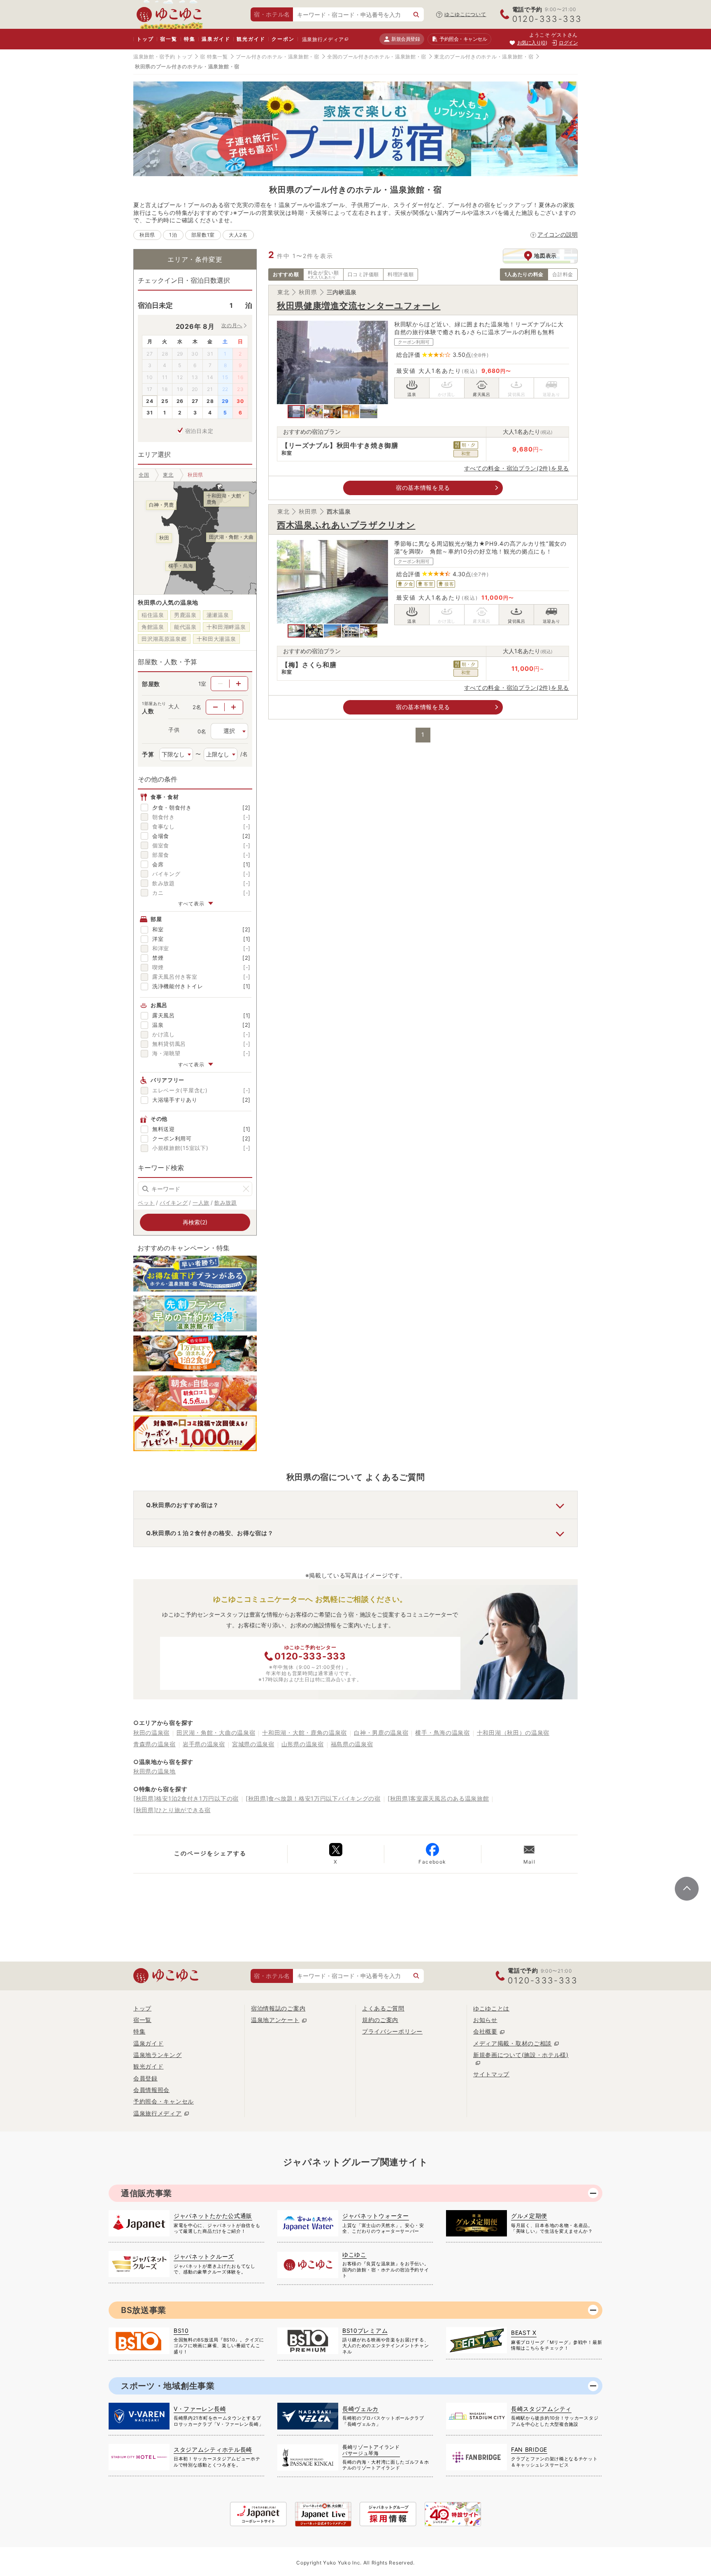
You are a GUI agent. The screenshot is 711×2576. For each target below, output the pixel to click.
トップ (145, 39)
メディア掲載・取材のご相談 (512, 2043)
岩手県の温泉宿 (204, 1744)
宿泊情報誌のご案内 (278, 2008)
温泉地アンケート (275, 2020)
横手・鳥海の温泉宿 (442, 1732)
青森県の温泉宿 (155, 1744)
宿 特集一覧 (214, 57)
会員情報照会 (151, 2090)
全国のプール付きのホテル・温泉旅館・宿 (377, 57)
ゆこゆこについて (465, 14)
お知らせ (485, 2020)
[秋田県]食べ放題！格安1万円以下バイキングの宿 (313, 1798)
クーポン (283, 39)
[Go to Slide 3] (332, 412)
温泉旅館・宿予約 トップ (163, 57)
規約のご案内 (380, 2020)
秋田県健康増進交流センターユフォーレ (359, 306)
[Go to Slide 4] (351, 412)
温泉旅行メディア (323, 39)
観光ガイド (251, 39)
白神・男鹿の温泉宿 (381, 1732)
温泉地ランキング (158, 2055)
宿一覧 (168, 39)
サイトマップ (491, 2074)
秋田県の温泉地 (155, 1771)
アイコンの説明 (558, 234)
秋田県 (308, 292)
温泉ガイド (216, 39)
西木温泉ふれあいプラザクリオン (346, 525)
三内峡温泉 (342, 292)
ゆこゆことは (491, 2008)
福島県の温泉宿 (352, 1744)
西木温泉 (339, 511)
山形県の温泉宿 (303, 1744)
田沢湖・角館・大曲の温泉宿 (216, 1732)
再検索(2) (195, 1222)
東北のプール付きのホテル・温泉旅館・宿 (484, 57)
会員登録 (145, 2078)
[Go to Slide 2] (314, 412)
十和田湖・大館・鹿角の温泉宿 (304, 1732)
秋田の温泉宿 (151, 1732)
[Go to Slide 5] (369, 412)
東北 (283, 292)
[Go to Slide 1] (296, 412)
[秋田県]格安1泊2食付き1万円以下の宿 (186, 1798)
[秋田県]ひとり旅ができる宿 (172, 1810)
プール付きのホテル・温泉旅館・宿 (278, 57)
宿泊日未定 (199, 431)
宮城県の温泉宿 (253, 1744)
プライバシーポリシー (392, 2031)
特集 (190, 39)
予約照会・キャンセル (164, 2101)
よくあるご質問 (383, 2008)
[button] (332, 362)
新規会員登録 (405, 39)
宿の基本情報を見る (423, 488)
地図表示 (545, 256)
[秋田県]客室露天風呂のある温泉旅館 (438, 1798)
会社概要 (485, 2031)
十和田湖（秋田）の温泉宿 (513, 1732)
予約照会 (463, 39)
